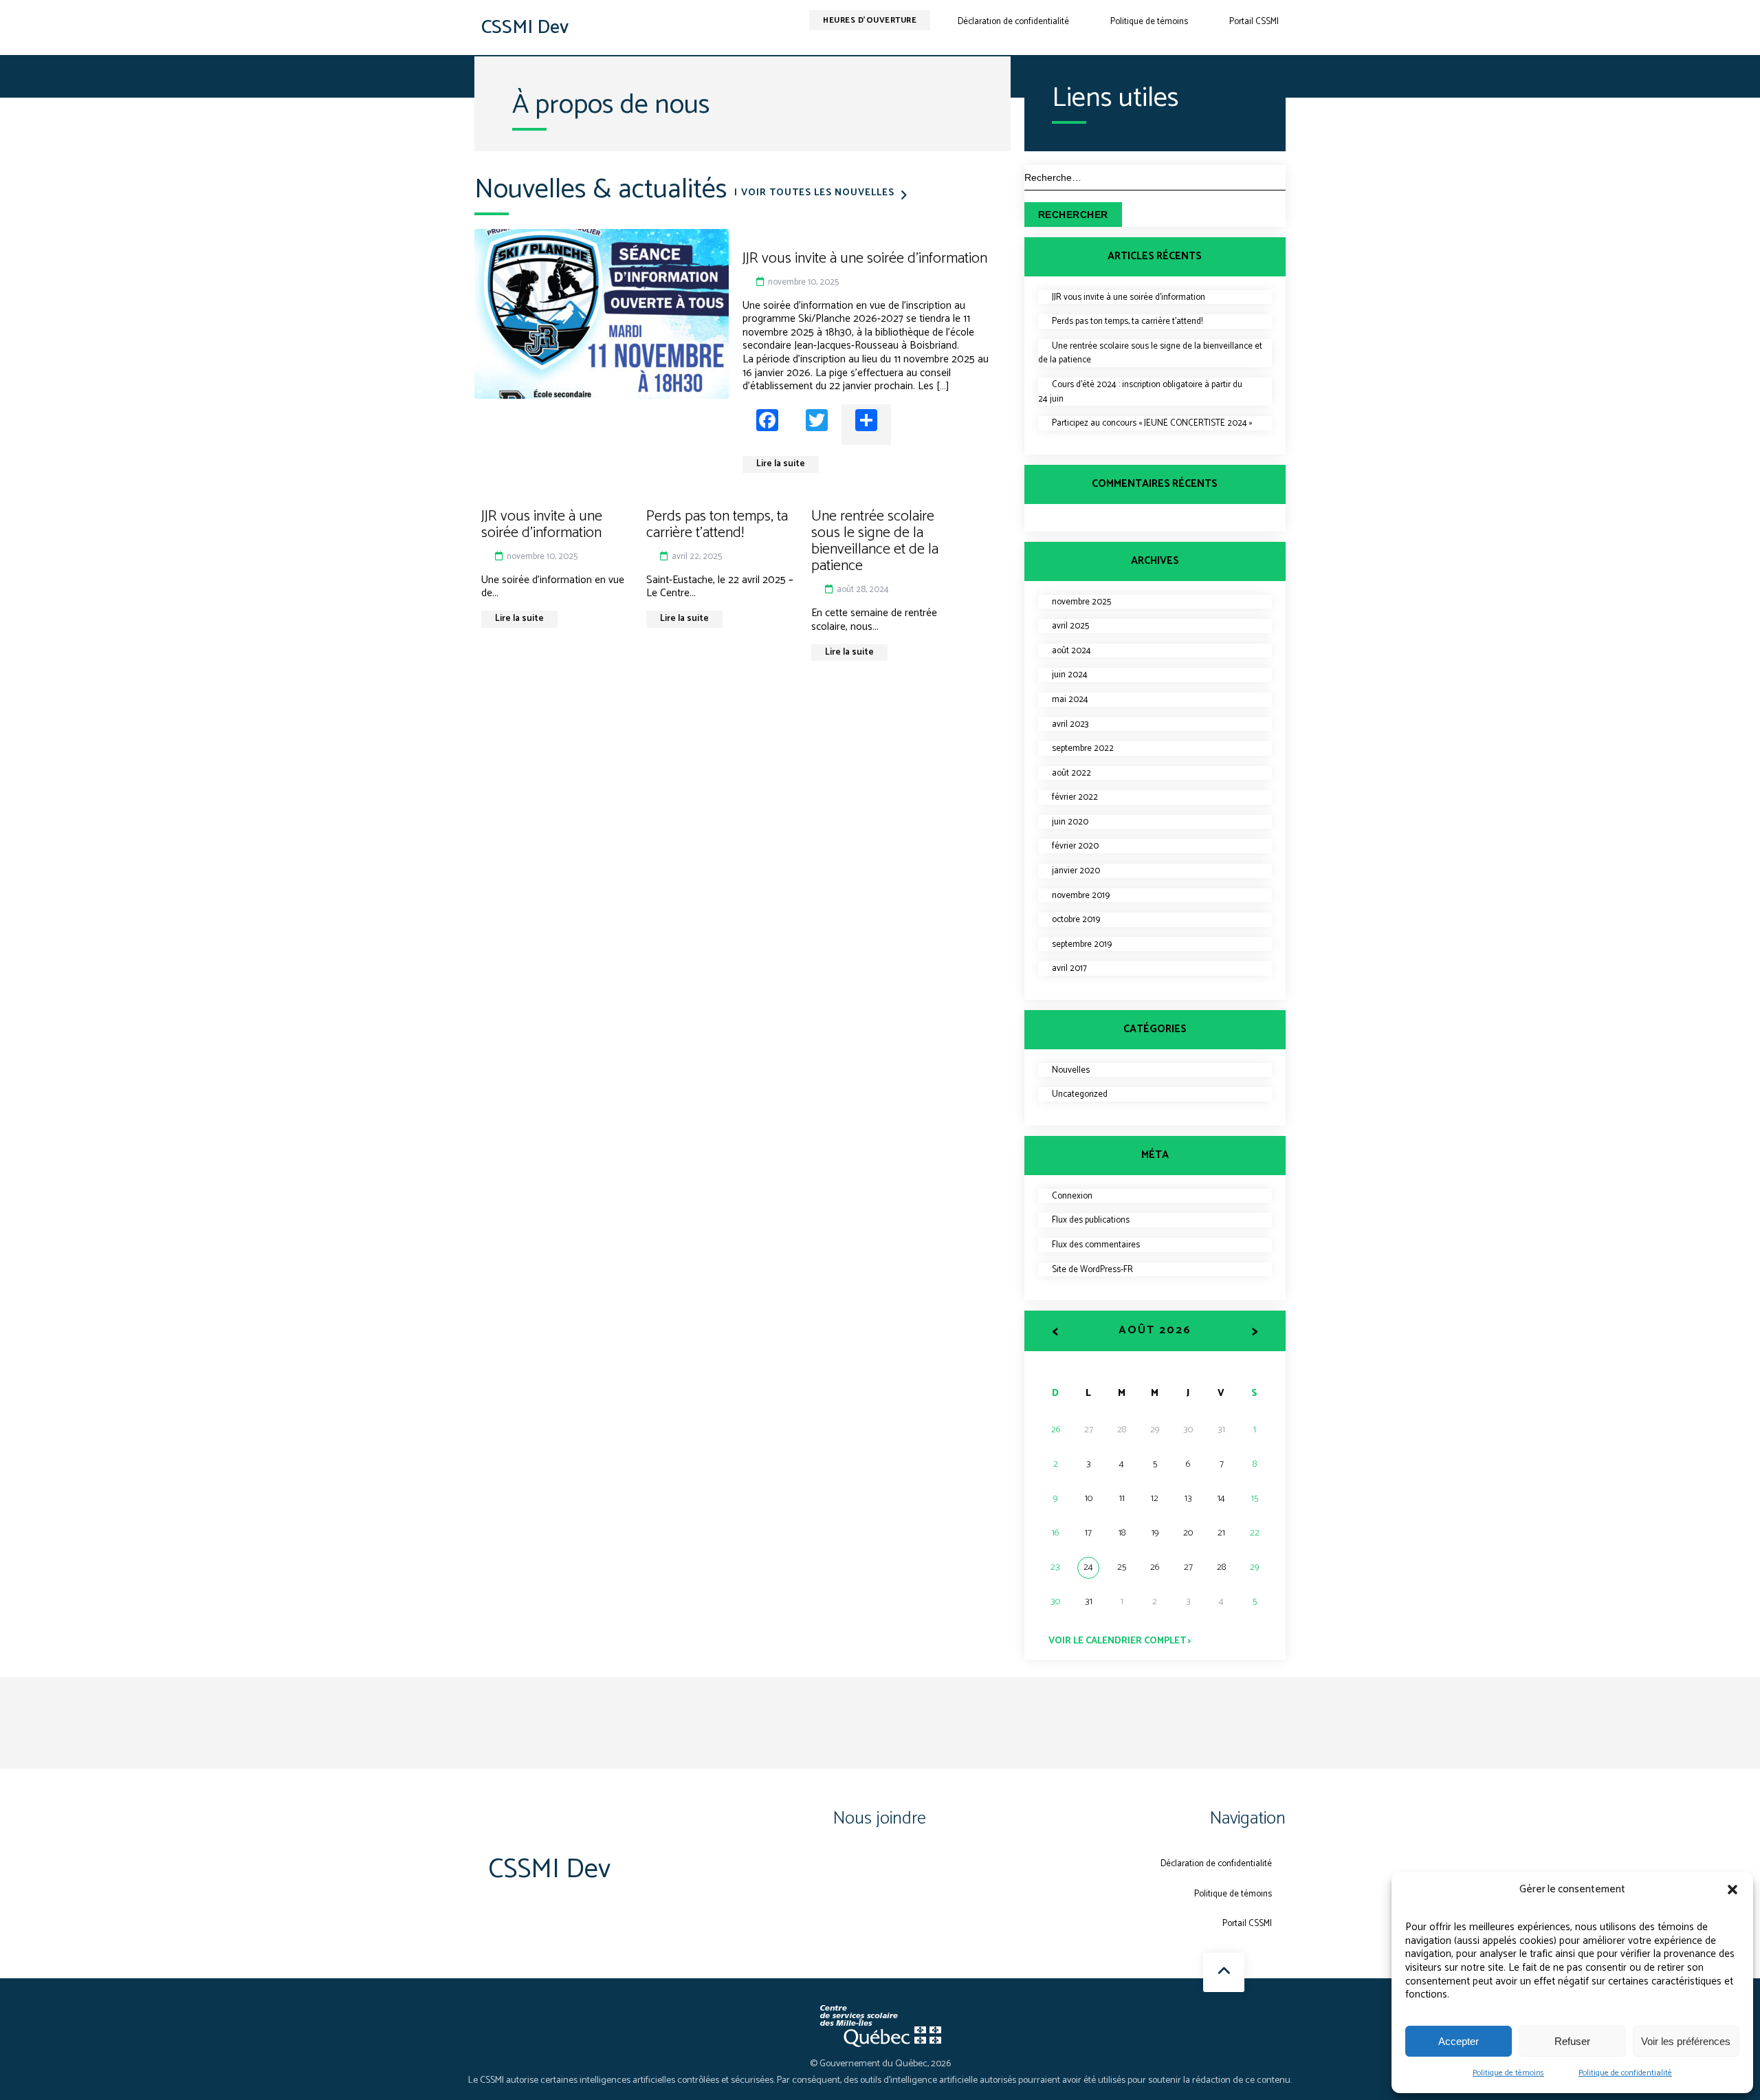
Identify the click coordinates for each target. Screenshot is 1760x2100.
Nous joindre (880, 1818)
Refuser (1572, 2041)
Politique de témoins (1508, 2073)
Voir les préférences (1686, 2041)
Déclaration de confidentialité (1013, 22)
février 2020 (1075, 846)
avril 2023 (1070, 724)
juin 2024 (1070, 675)
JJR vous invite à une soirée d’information (1129, 297)
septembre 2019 (1082, 944)
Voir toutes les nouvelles (818, 193)
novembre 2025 (1081, 602)
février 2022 (1075, 797)
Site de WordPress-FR (1092, 1270)
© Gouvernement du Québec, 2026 (880, 2064)
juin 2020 (1070, 822)
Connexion (1072, 1196)
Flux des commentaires (1096, 1245)
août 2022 (1071, 773)
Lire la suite (781, 464)
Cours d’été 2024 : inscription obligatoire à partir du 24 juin (1140, 392)
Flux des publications (1091, 1220)
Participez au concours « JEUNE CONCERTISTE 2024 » (1152, 423)
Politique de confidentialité (1625, 2073)
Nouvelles (1071, 1070)
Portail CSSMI (1254, 22)
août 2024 (1071, 651)
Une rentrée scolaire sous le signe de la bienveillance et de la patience (1150, 353)
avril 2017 (1069, 969)
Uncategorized (1080, 1094)
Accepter (1459, 2041)
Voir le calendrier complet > (1120, 1641)
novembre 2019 (1081, 896)
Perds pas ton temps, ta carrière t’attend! (1127, 321)
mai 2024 (1070, 700)
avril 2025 (1070, 626)
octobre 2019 (1076, 920)
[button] (1732, 1890)
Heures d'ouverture (870, 20)
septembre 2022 (1083, 748)
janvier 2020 (1076, 871)
